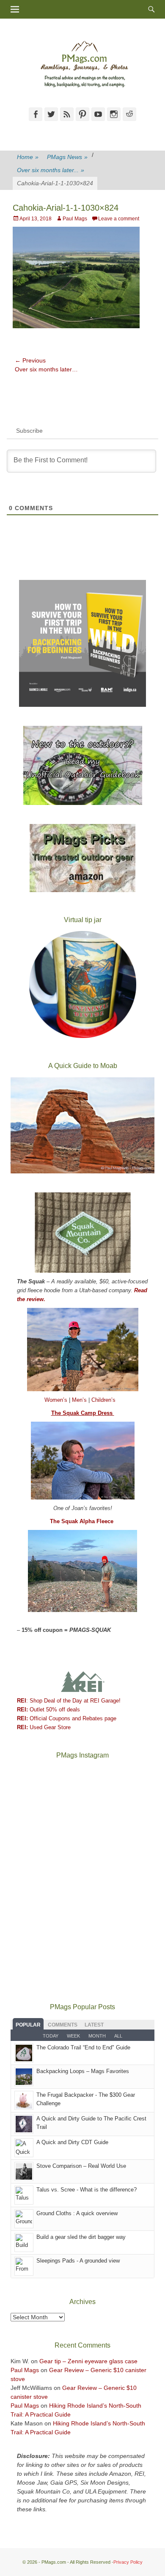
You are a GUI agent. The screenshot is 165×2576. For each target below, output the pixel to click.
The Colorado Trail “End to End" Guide (83, 2047)
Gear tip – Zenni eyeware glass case (88, 2361)
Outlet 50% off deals (48, 1710)
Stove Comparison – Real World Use (81, 2166)
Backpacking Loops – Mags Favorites (83, 2071)
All (118, 2036)
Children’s (103, 1400)
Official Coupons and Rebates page (67, 1718)
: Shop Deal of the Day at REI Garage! (69, 1701)
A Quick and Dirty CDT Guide (72, 2142)
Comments (63, 2025)
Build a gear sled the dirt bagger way (81, 2237)
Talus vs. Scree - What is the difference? (87, 2190)
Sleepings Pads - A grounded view (78, 2261)
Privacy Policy (128, 2562)
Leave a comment (119, 219)
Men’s (80, 1400)
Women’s (57, 1400)
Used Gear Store (44, 1727)
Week (73, 2036)
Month (97, 2036)
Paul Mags (75, 219)
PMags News (67, 157)
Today (51, 2036)
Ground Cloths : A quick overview (77, 2213)
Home (28, 157)
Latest (94, 2025)
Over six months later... (51, 170)
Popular (28, 2025)
